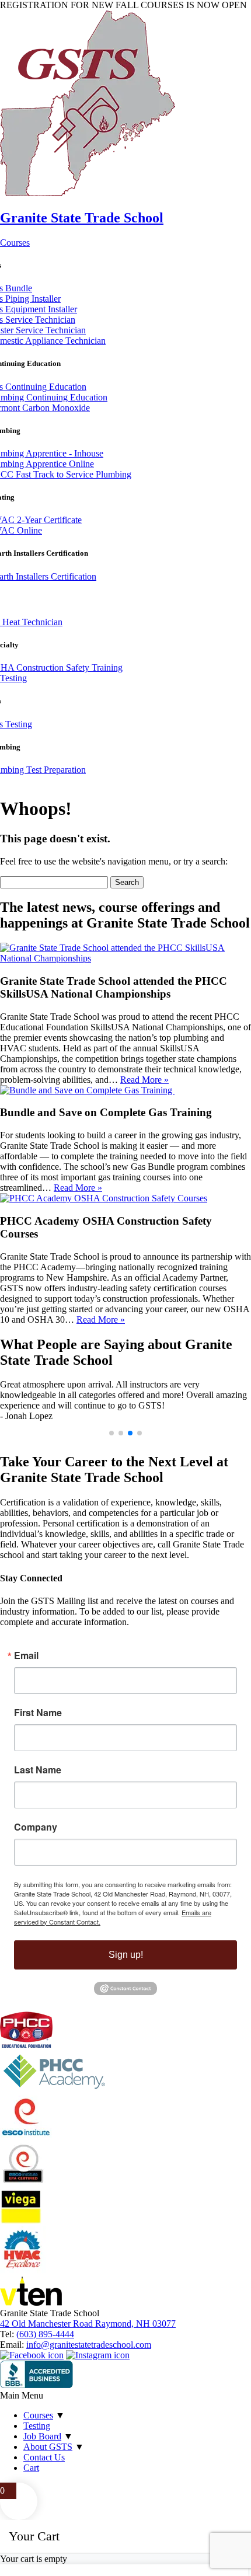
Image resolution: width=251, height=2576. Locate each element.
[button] (111, 1433)
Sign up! (126, 1955)
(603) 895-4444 (45, 2334)
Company (36, 1827)
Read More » (144, 1080)
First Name (38, 1713)
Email (26, 1655)
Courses (15, 243)
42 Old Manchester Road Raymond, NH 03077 (88, 2324)
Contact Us (44, 2457)
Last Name (38, 1770)
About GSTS (48, 2447)
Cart (31, 2468)
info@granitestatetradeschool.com (89, 2345)
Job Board (42, 2436)
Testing (13, 678)
